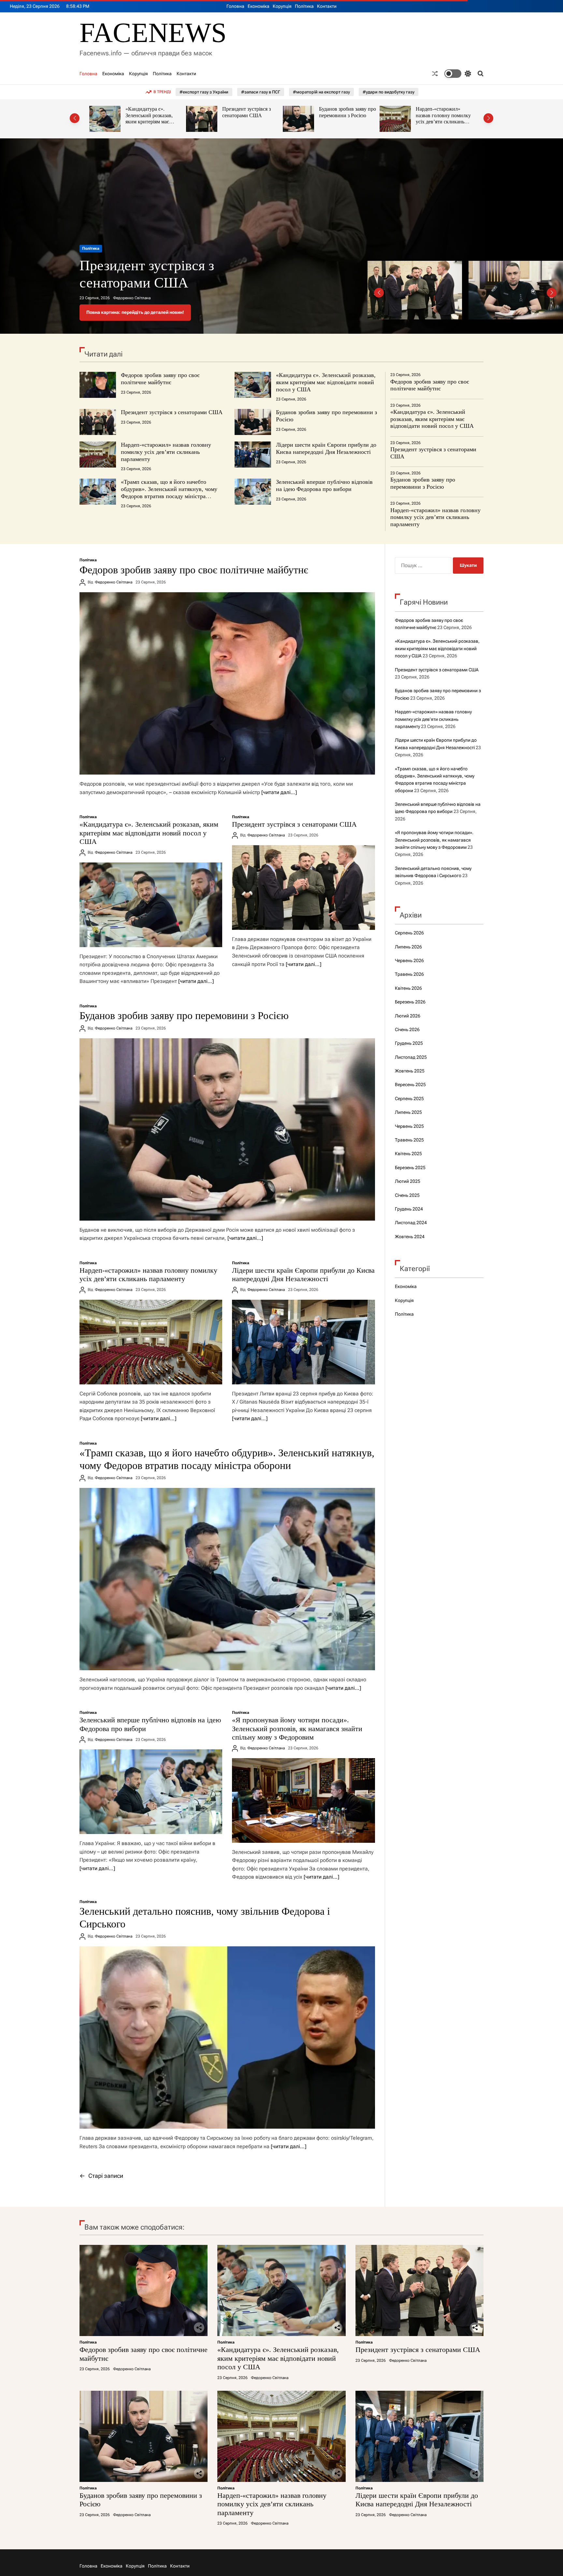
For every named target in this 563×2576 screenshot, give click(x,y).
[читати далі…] (279, 792)
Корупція (282, 6)
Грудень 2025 (409, 1043)
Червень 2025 (409, 1126)
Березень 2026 (410, 1002)
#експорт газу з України (204, 92)
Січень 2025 (407, 1195)
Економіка (259, 6)
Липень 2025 (408, 1112)
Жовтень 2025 (410, 1071)
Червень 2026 (409, 960)
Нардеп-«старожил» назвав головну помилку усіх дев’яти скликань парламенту (346, 119)
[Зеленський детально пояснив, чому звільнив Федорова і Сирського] (227, 2037)
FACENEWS (153, 33)
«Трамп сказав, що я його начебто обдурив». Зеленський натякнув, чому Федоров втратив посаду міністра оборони (169, 492)
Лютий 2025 (408, 1181)
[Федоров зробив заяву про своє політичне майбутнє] (227, 683)
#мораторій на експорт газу (321, 92)
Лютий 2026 (408, 1016)
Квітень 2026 (408, 988)
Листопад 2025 (411, 1057)
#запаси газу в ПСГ (261, 92)
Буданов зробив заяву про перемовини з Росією (251, 112)
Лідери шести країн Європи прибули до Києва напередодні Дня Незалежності (442, 119)
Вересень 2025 (410, 1085)
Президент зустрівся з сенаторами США (150, 112)
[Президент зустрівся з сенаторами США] (303, 888)
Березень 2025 (410, 1168)
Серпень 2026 (409, 933)
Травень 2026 (409, 974)
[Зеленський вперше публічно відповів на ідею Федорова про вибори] (151, 1792)
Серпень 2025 (409, 1099)
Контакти (327, 6)
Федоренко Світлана (132, 298)
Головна (235, 6)
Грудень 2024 (409, 1209)
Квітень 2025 (408, 1154)
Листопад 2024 (411, 1223)
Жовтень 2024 (410, 1237)
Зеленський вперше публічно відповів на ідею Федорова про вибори (324, 485)
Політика (304, 6)
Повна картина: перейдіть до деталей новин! (135, 312)
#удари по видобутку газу (389, 92)
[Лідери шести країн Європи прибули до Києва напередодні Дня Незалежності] (303, 1342)
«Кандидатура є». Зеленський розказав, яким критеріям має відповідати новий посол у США (326, 382)
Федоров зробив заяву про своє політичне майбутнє (160, 379)
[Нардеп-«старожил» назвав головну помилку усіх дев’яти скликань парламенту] (151, 1342)
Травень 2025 (409, 1140)
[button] (75, 118)
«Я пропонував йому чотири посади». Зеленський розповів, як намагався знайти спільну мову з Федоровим (297, 1729)
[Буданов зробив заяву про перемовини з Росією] (227, 1129)
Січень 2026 (407, 1029)
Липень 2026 (408, 947)
